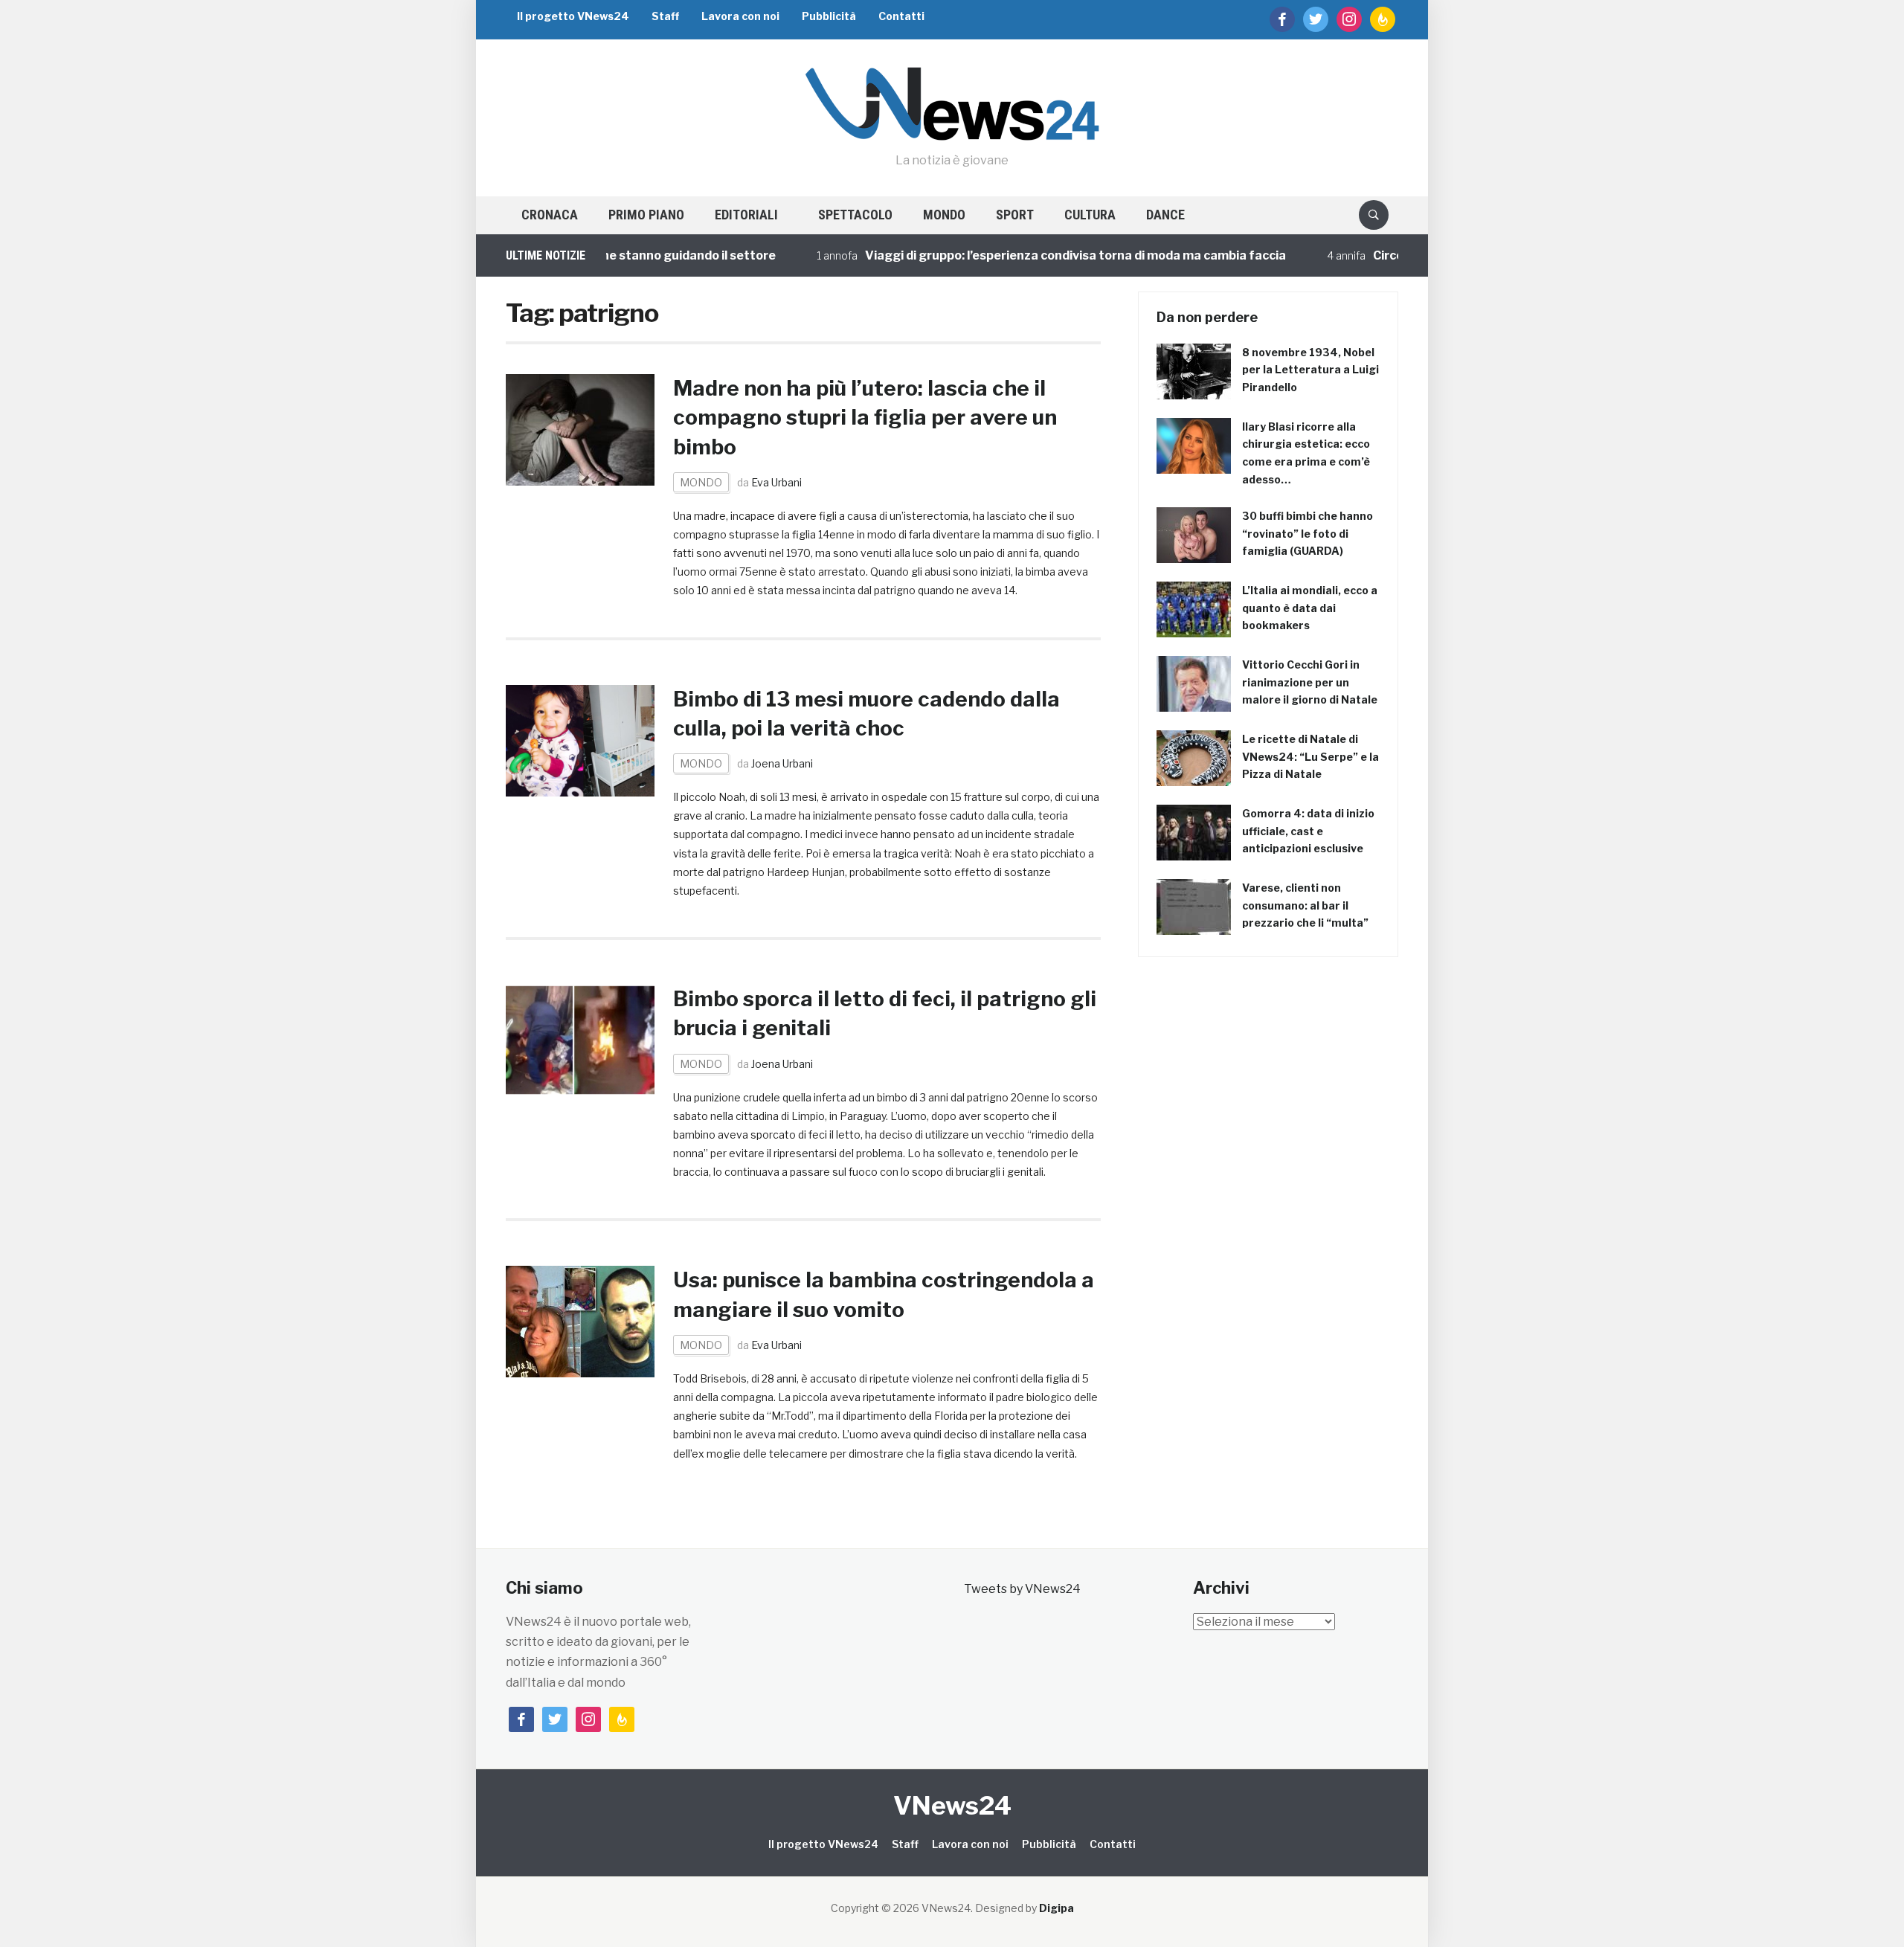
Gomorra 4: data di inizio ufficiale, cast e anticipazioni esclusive (1308, 831)
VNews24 (952, 1805)
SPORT (1015, 215)
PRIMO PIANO (646, 215)
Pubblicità (829, 16)
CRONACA (550, 215)
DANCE (1165, 215)
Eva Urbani (776, 482)
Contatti (901, 16)
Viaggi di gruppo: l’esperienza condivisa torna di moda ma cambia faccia (1032, 255)
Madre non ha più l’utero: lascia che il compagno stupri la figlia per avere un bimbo (865, 417)
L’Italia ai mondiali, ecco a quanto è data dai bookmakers (1310, 608)
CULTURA (1090, 215)
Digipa (1056, 1908)
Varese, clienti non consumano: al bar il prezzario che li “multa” (1305, 905)
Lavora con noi (740, 16)
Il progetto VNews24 (573, 16)
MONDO (944, 215)
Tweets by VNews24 (1022, 1589)
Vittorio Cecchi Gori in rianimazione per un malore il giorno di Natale (1310, 682)
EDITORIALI (746, 215)
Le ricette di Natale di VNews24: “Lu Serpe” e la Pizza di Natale (1310, 757)
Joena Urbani (782, 763)
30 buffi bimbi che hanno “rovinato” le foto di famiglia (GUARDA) (1308, 534)
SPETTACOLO (855, 215)
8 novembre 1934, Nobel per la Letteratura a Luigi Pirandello (1310, 370)
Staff (665, 16)
